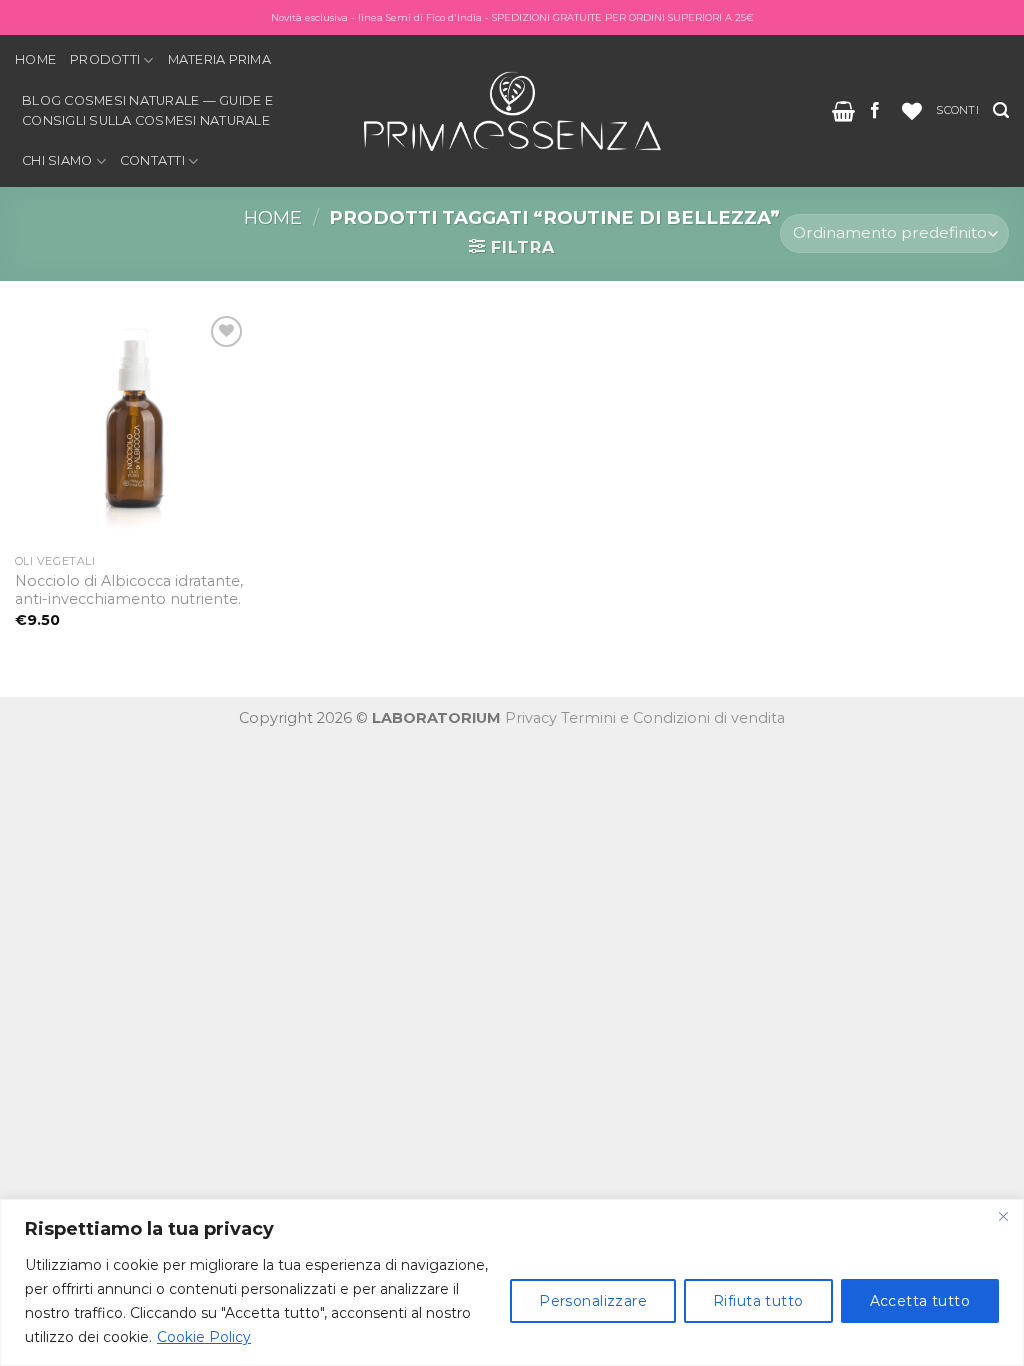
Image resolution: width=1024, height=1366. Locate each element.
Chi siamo (57, 160)
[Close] (1003, 1216)
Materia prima (219, 59)
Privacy (531, 718)
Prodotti (105, 59)
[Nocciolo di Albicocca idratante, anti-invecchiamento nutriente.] (132, 428)
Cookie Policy (204, 1337)
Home (35, 59)
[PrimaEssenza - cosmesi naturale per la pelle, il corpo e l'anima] (512, 110)
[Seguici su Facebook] (875, 111)
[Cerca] (1001, 110)
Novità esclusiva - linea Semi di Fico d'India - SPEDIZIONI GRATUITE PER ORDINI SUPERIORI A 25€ (512, 17)
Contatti (152, 160)
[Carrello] (843, 111)
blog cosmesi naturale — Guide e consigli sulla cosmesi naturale (147, 110)
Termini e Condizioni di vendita (673, 718)
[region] (512, 1282)
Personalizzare (593, 1301)
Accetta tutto (920, 1301)
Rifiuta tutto (758, 1301)
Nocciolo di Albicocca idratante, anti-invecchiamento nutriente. (129, 590)
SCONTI (957, 110)
